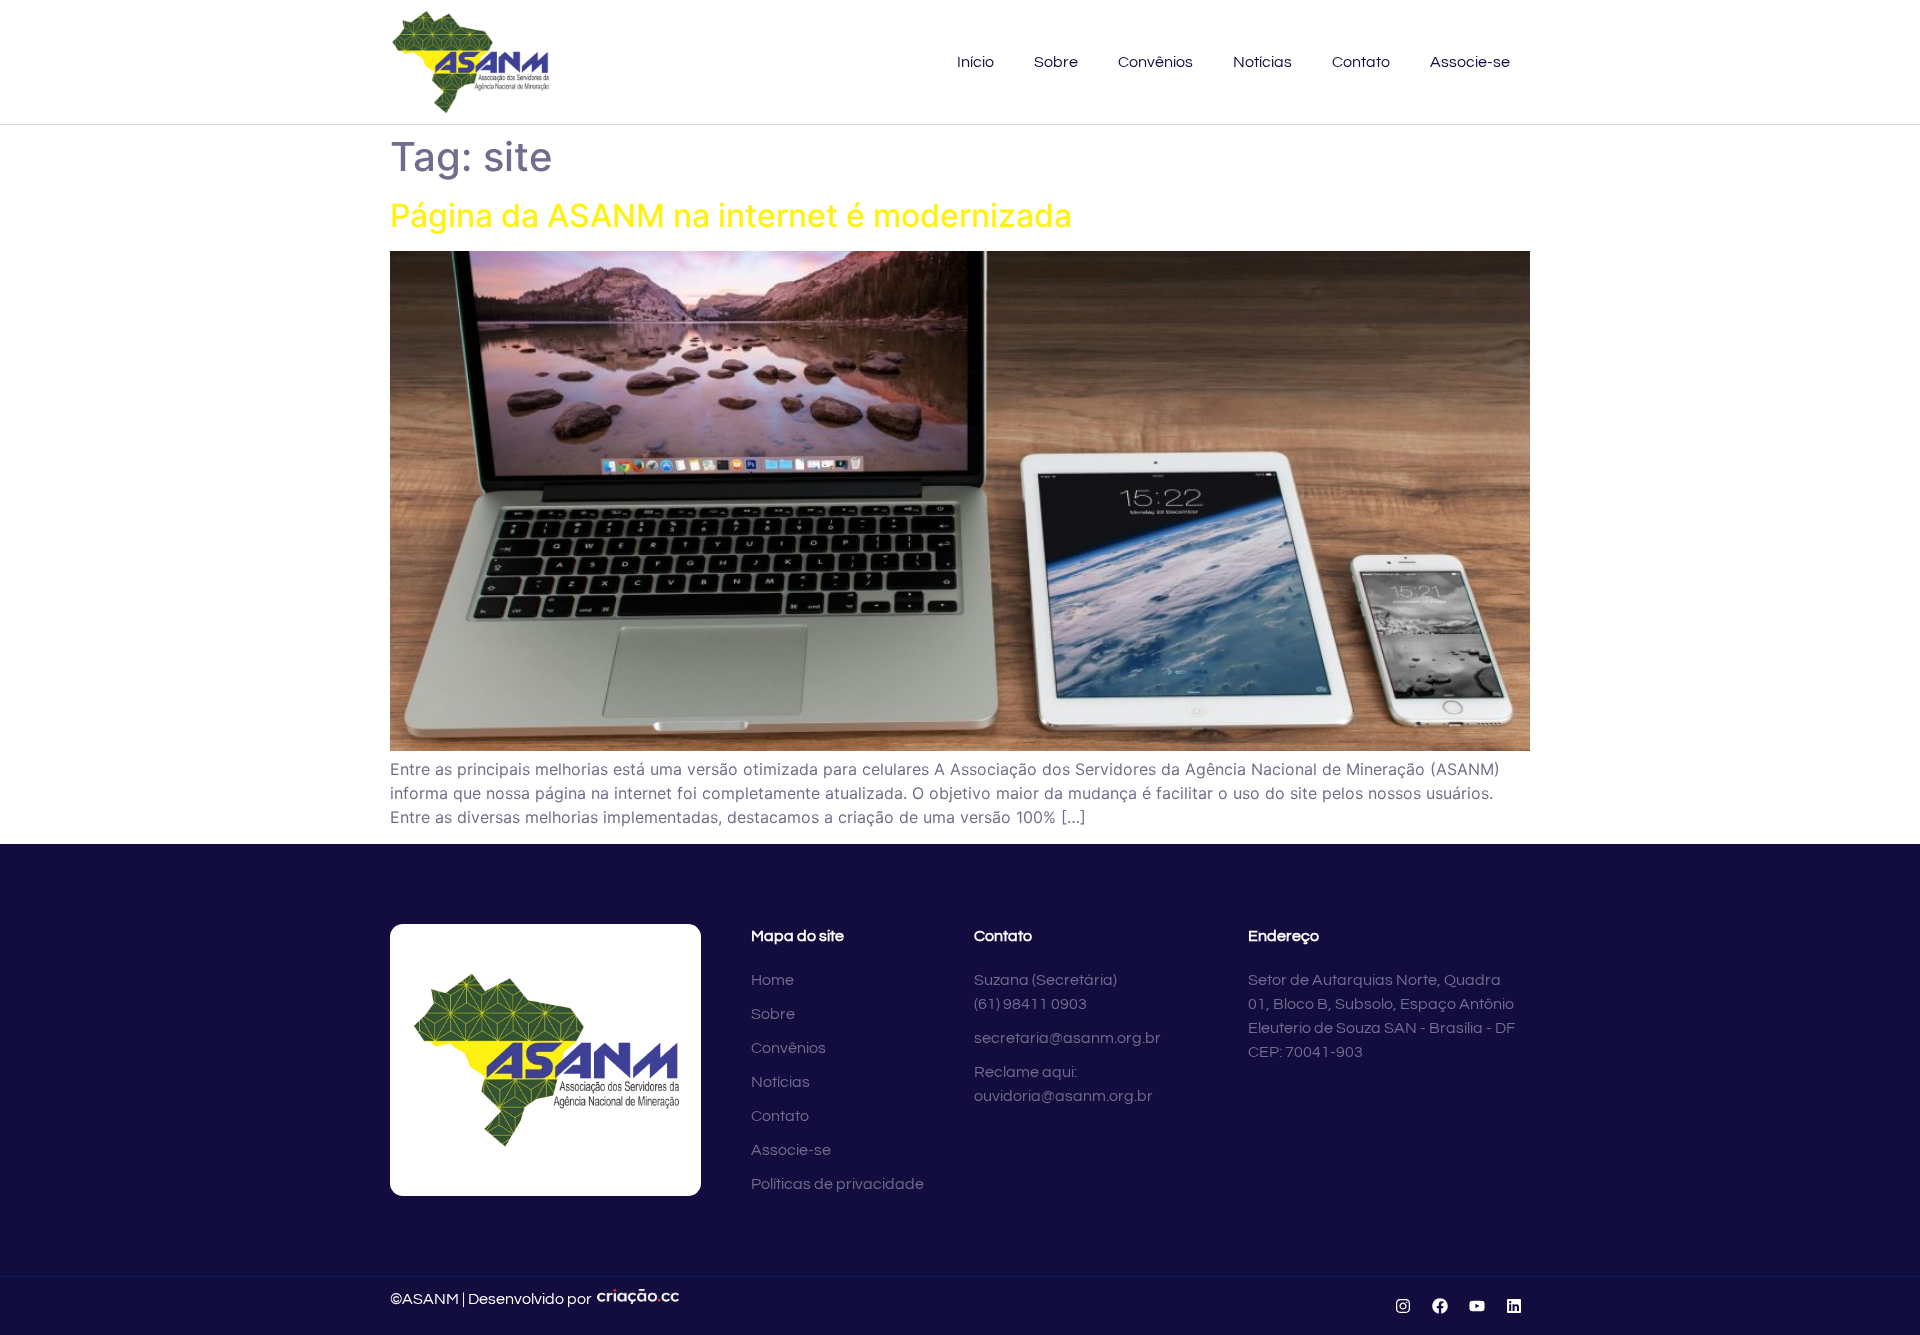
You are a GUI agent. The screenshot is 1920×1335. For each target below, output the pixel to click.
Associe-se (1470, 62)
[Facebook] (1440, 1306)
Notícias (1262, 62)
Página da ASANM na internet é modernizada (731, 215)
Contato (1361, 62)
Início (975, 62)
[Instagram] (1403, 1306)
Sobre (1056, 62)
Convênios (1155, 62)
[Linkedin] (1514, 1306)
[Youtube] (1477, 1306)
